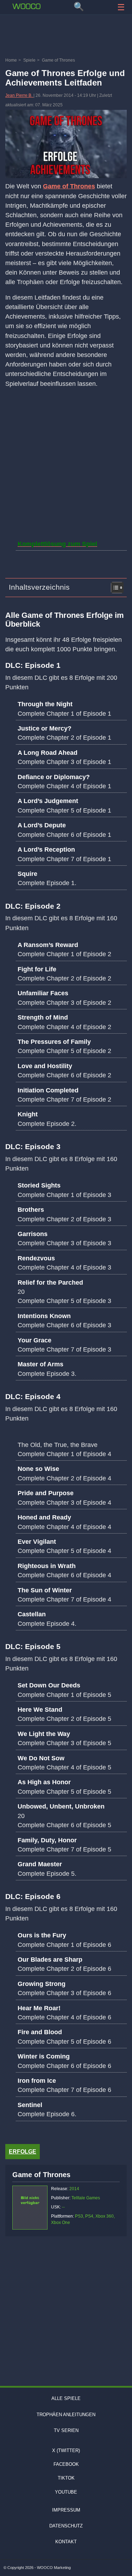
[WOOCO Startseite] (26, 6)
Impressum (66, 2510)
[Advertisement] (66, 37)
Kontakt (66, 2542)
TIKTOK (66, 2478)
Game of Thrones (69, 186)
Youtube (66, 2492)
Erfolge (23, 2152)
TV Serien (66, 2430)
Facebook (66, 2464)
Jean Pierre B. (19, 95)
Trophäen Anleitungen (66, 2415)
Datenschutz (66, 2526)
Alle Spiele (66, 2398)
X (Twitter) (66, 2450)
